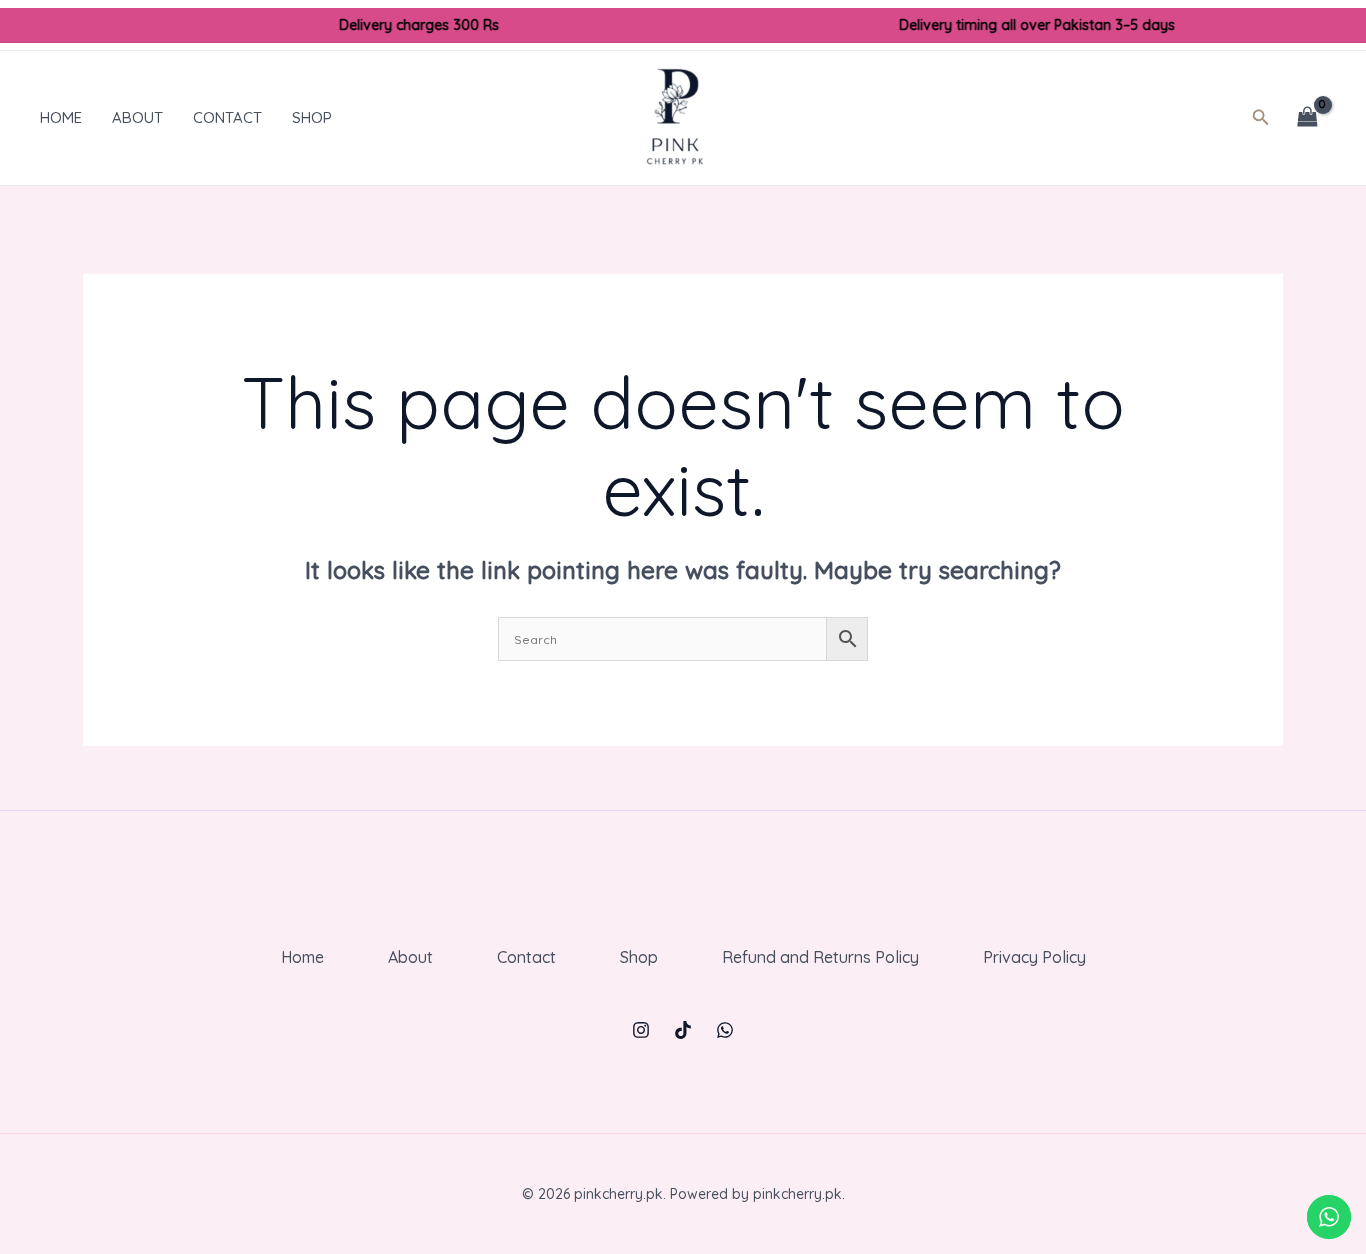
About (137, 117)
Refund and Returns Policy (820, 957)
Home (61, 117)
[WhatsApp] (725, 1030)
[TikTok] (683, 1030)
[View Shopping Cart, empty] (1307, 118)
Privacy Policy (1034, 957)
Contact (227, 117)
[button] (1267, 118)
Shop (312, 117)
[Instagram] (641, 1030)
